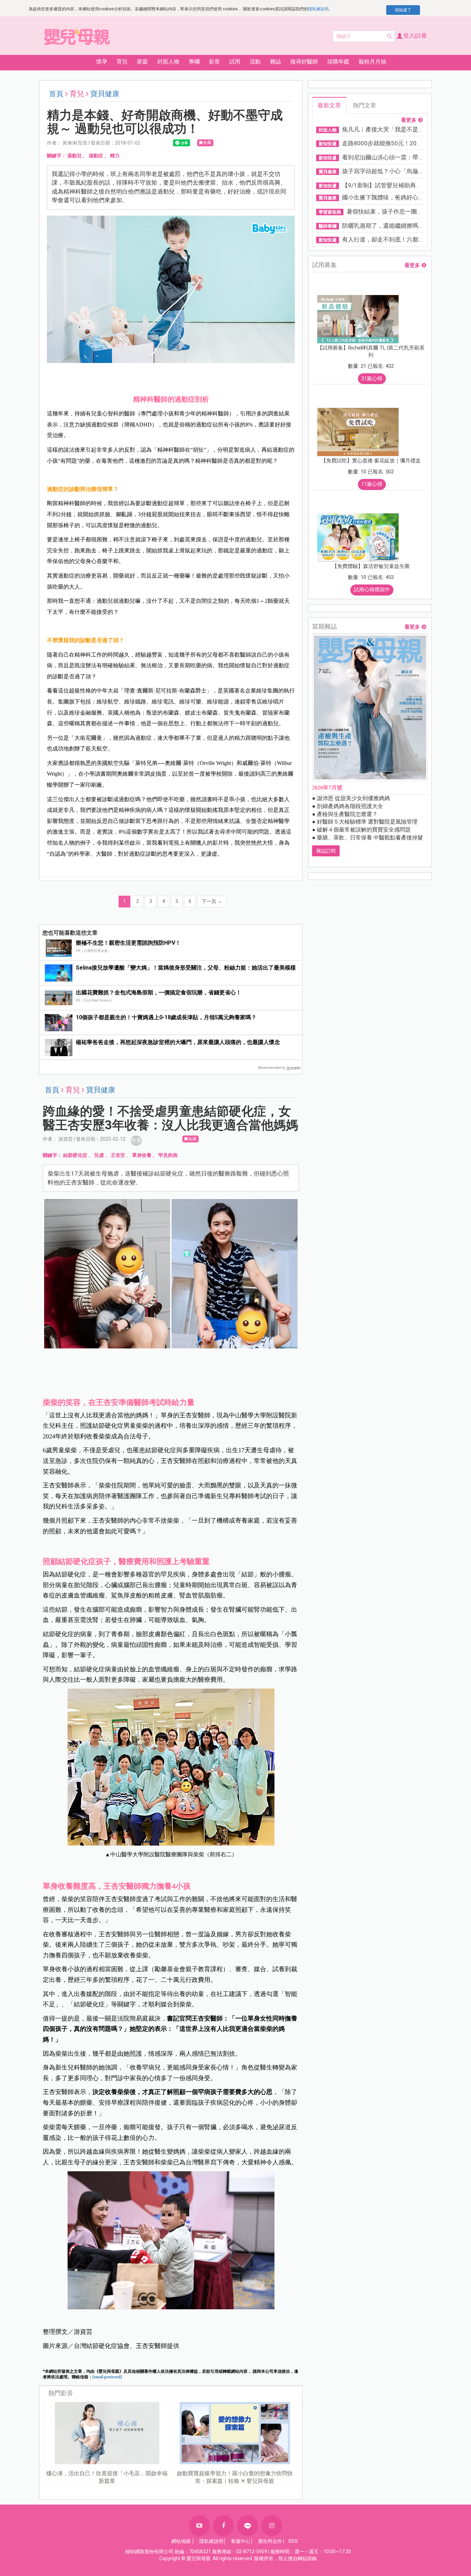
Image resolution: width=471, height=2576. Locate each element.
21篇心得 (372, 378)
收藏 (207, 142)
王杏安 (118, 1155)
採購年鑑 (338, 62)
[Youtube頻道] (199, 2526)
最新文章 (329, 105)
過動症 (96, 156)
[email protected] (107, 2377)
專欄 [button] (194, 62)
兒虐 (99, 1155)
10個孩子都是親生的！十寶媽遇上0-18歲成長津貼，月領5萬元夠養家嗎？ (166, 1017)
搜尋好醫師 (304, 62)
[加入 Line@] (248, 2526)
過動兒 (74, 156)
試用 (235, 62)
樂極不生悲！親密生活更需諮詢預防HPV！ (128, 943)
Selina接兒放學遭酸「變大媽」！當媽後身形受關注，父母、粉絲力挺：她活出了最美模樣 (186, 968)
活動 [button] (255, 62)
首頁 (56, 94)
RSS (293, 2541)
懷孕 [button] (102, 62)
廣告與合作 (270, 2541)
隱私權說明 (318, 9)
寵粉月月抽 (372, 62)
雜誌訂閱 (326, 851)
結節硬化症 (75, 1155)
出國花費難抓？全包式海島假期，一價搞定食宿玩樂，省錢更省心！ (159, 992)
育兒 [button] (122, 62)
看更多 (409, 120)
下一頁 (212, 901)
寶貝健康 (105, 94)
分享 (136, 1140)
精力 (115, 156)
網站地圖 (181, 2541)
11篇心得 (372, 484)
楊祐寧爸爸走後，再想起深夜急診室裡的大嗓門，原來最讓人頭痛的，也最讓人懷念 (178, 1042)
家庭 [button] (142, 62)
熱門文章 (364, 105)
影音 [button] (214, 62)
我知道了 (403, 10)
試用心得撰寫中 (372, 590)
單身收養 (142, 1155)
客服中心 (241, 2541)
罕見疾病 (168, 1155)
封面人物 (168, 62)
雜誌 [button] (275, 62)
